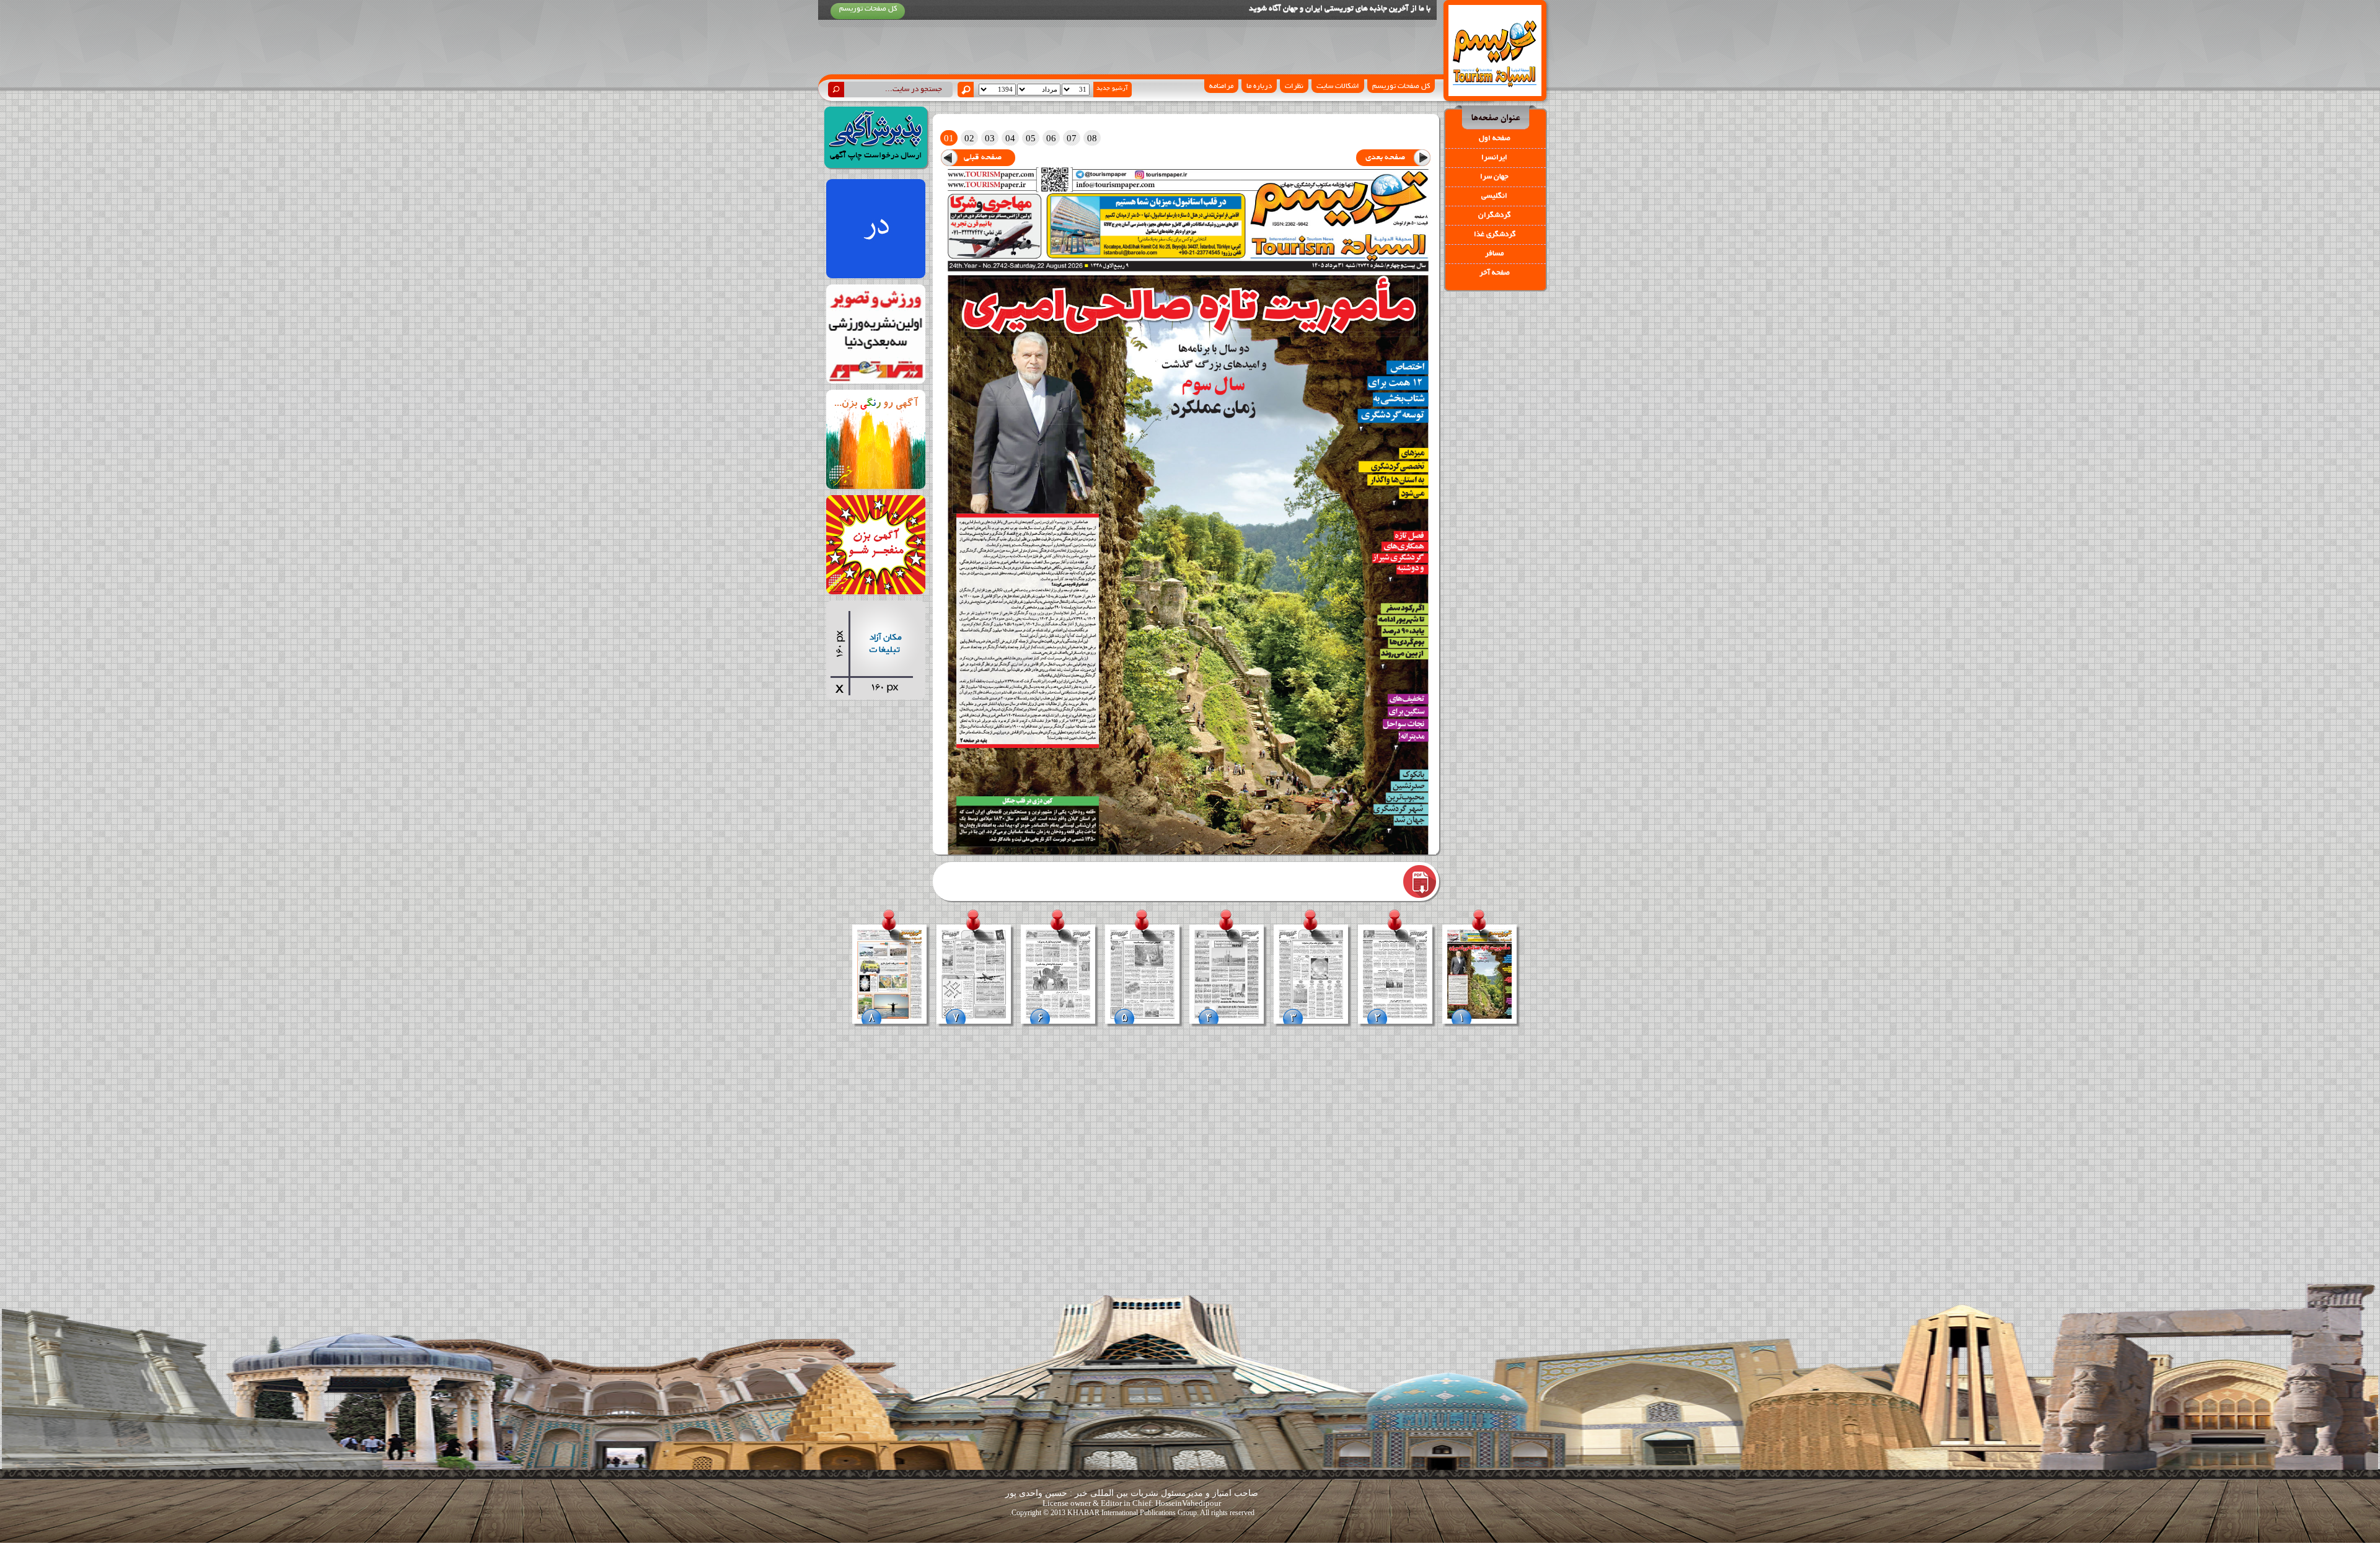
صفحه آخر (1495, 273)
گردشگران (1494, 215)
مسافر (1494, 254)
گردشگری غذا (1495, 235)
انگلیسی (1494, 196)
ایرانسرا (1494, 158)
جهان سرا (1494, 177)
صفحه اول (1495, 138)
